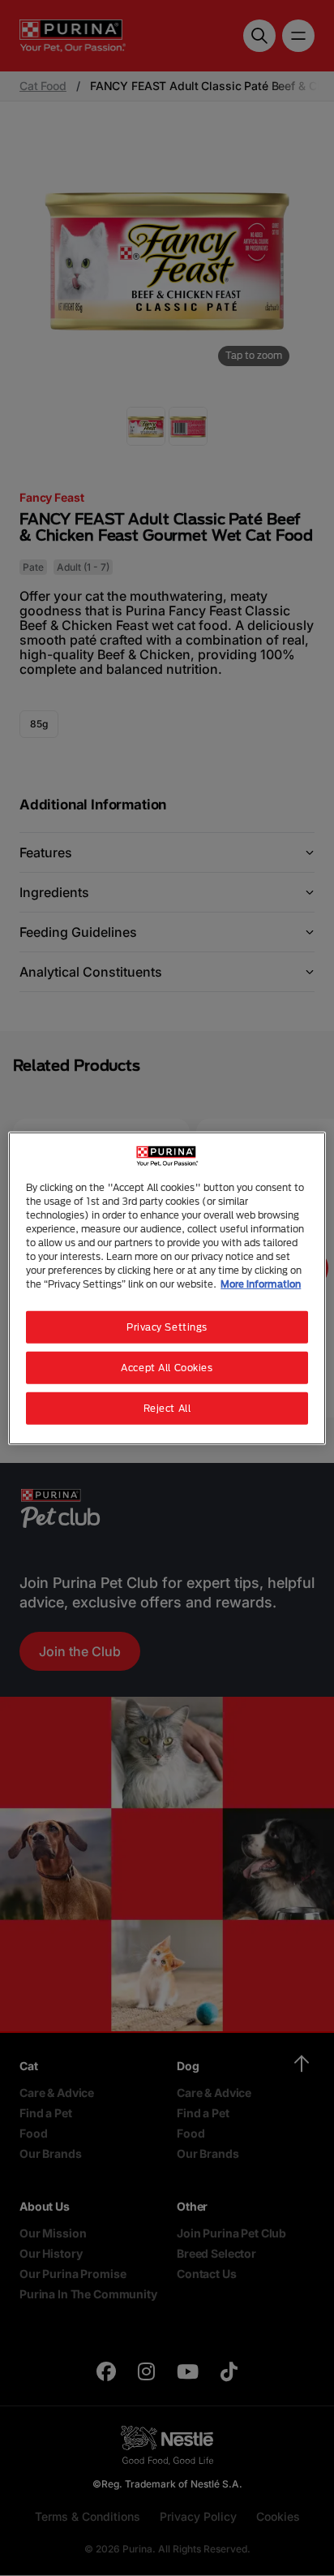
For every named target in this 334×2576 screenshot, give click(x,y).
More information (261, 1284)
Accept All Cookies (167, 1368)
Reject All (167, 1408)
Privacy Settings (167, 1327)
